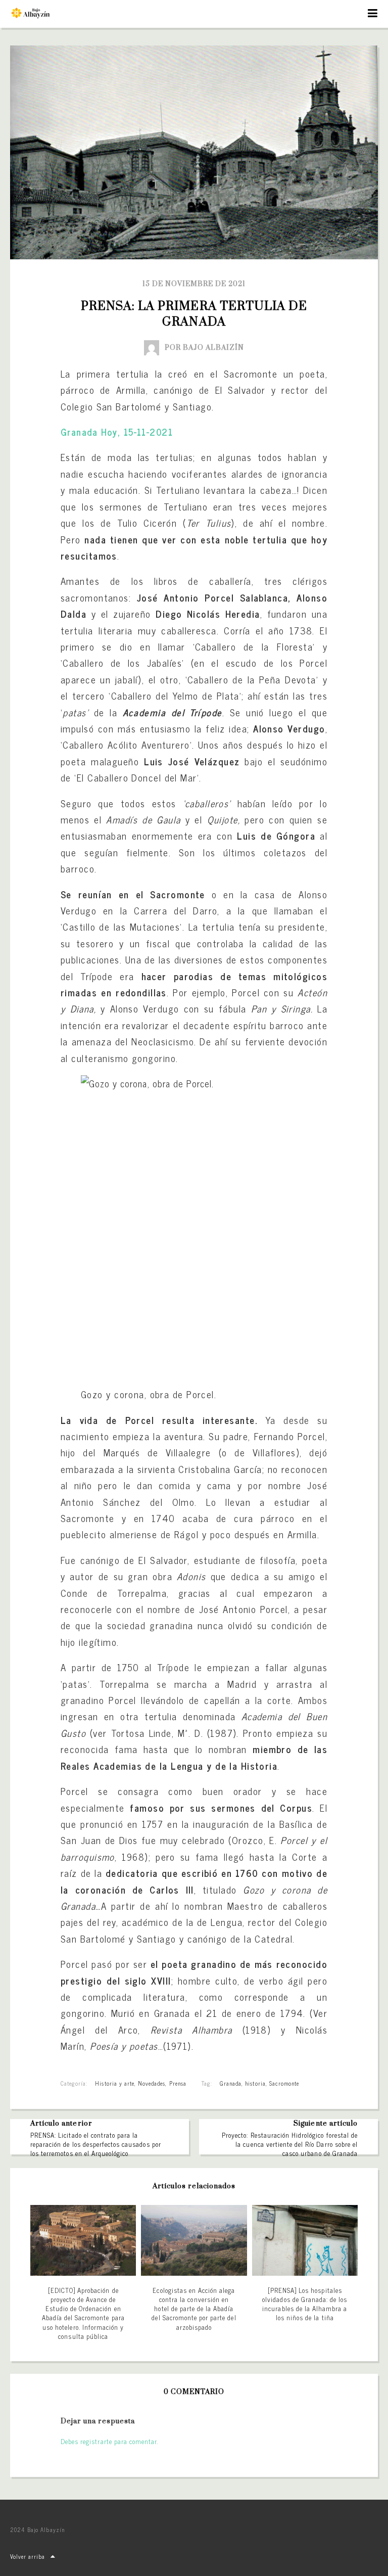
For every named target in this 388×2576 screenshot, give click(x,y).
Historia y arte (115, 2083)
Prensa (178, 2083)
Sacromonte (284, 2083)
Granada (231, 2083)
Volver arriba (28, 2556)
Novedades (152, 2083)
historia (255, 2083)
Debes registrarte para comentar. (109, 2441)
